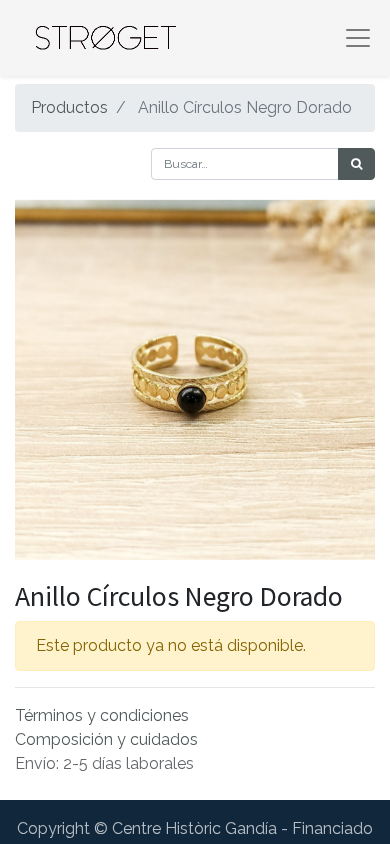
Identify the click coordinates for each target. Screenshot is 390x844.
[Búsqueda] (356, 164)
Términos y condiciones (102, 715)
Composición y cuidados (106, 739)
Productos (69, 107)
